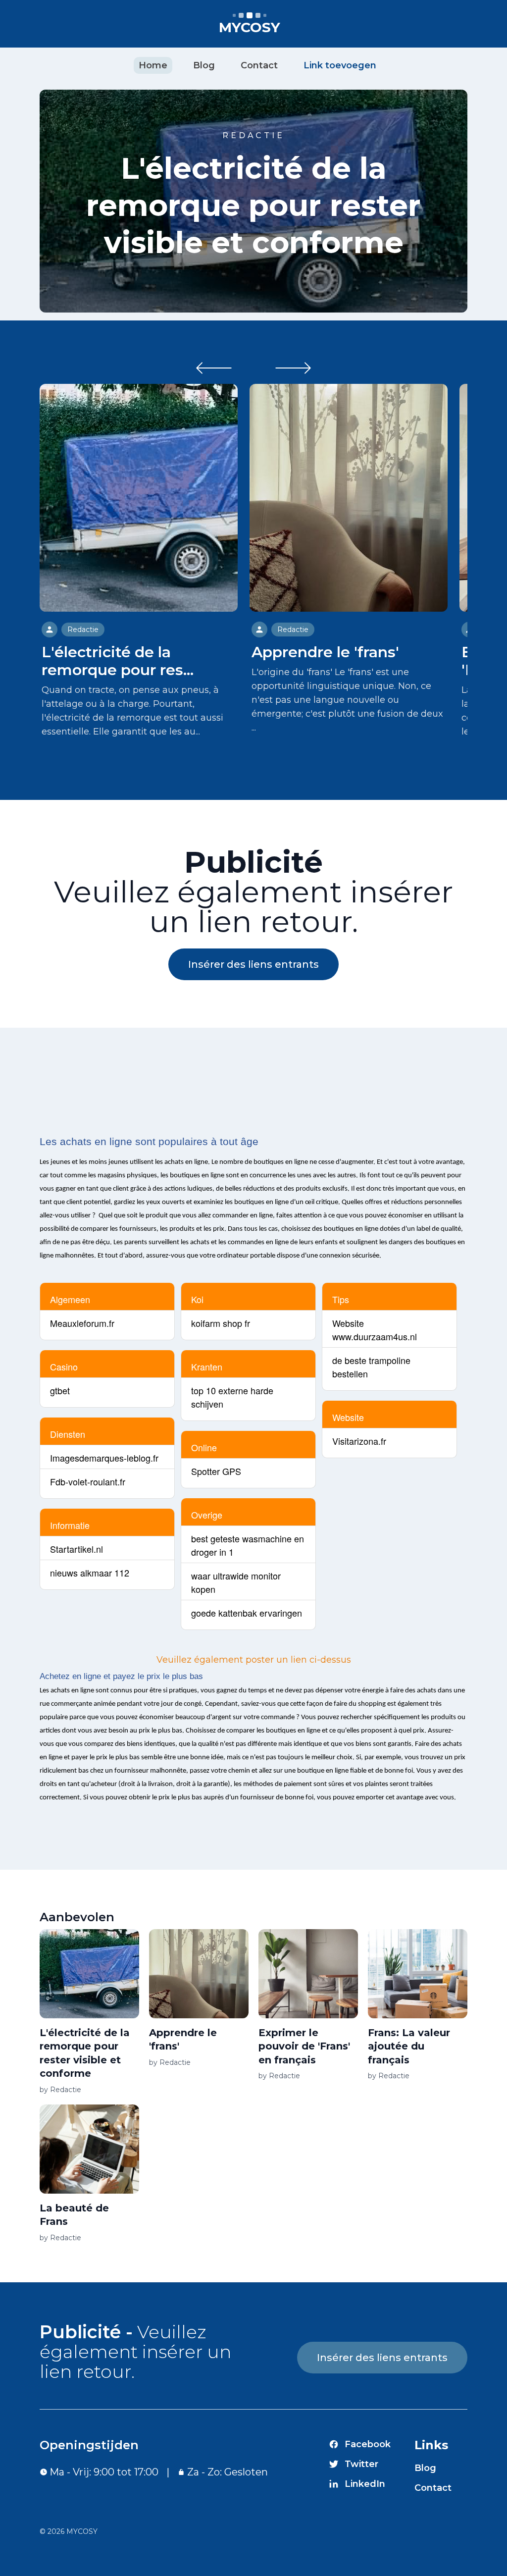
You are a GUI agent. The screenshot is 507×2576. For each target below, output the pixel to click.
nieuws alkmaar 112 (90, 1573)
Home (153, 65)
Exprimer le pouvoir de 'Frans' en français (304, 2046)
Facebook (368, 2444)
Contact (259, 65)
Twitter (361, 2464)
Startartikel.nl (76, 1549)
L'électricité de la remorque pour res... (118, 661)
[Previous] (214, 368)
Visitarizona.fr (359, 1441)
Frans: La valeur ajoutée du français (409, 2046)
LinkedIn (365, 2484)
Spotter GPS (216, 1471)
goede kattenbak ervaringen (247, 1613)
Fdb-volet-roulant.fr (88, 1481)
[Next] (293, 368)
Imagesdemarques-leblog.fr (104, 1458)
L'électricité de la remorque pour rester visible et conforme (253, 205)
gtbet (60, 1390)
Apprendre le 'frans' (325, 652)
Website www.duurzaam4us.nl (375, 1330)
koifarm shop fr (221, 1323)
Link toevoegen (340, 65)
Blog (204, 65)
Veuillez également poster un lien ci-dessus (254, 1660)
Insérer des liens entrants (253, 964)
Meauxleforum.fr (82, 1323)
